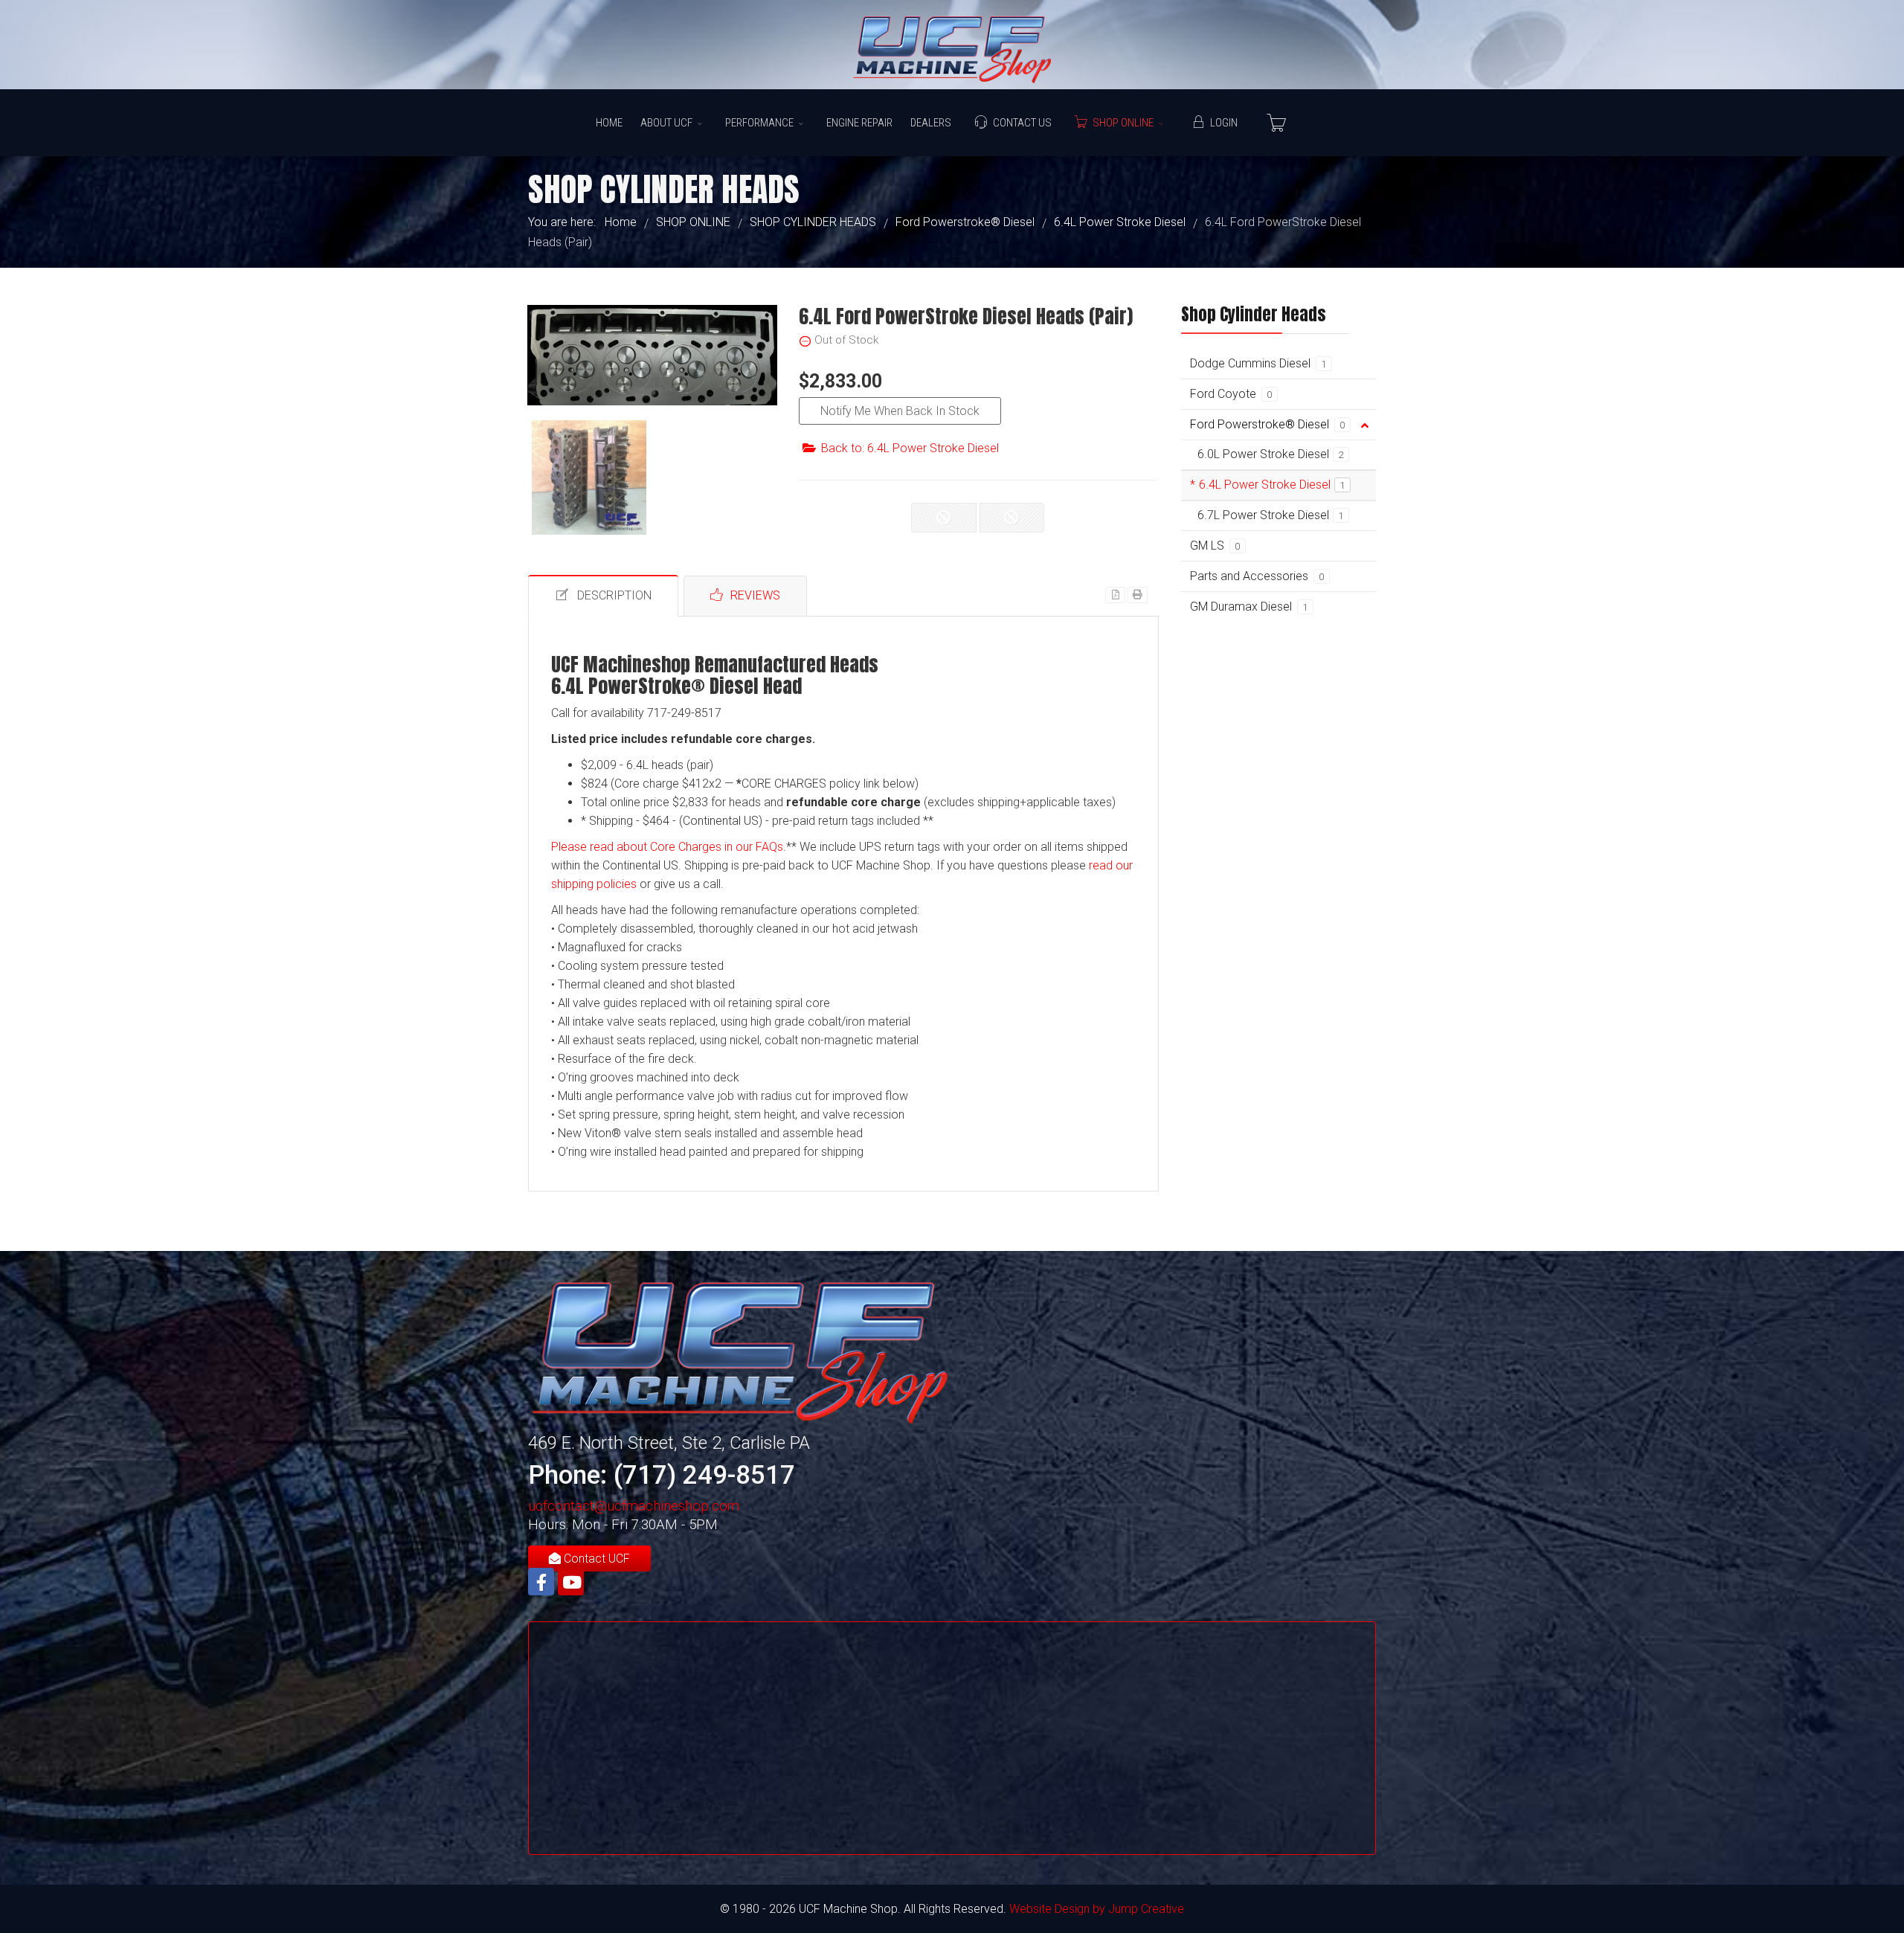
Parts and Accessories (1257, 576)
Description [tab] (614, 595)
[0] (1276, 123)
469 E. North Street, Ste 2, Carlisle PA (669, 1443)
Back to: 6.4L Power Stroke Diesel (910, 448)
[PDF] (1115, 595)
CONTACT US (1022, 123)
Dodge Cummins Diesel (1258, 363)
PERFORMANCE (759, 123)
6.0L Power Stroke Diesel (1271, 454)
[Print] (1138, 595)
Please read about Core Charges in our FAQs (667, 847)
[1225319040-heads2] (589, 477)
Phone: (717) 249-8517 (662, 1475)
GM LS (1215, 546)
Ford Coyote (1231, 394)
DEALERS (931, 123)
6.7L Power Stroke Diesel (1271, 515)
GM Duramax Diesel (1249, 607)
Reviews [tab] (755, 595)
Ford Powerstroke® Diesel (1268, 424)
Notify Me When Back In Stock (900, 411)
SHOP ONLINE (1123, 123)
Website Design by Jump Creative (1097, 1909)
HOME (609, 123)
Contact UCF (595, 1559)
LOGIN (1224, 123)
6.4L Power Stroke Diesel (1272, 485)
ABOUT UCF (666, 123)
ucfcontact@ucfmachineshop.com (634, 1506)
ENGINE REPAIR (859, 123)
